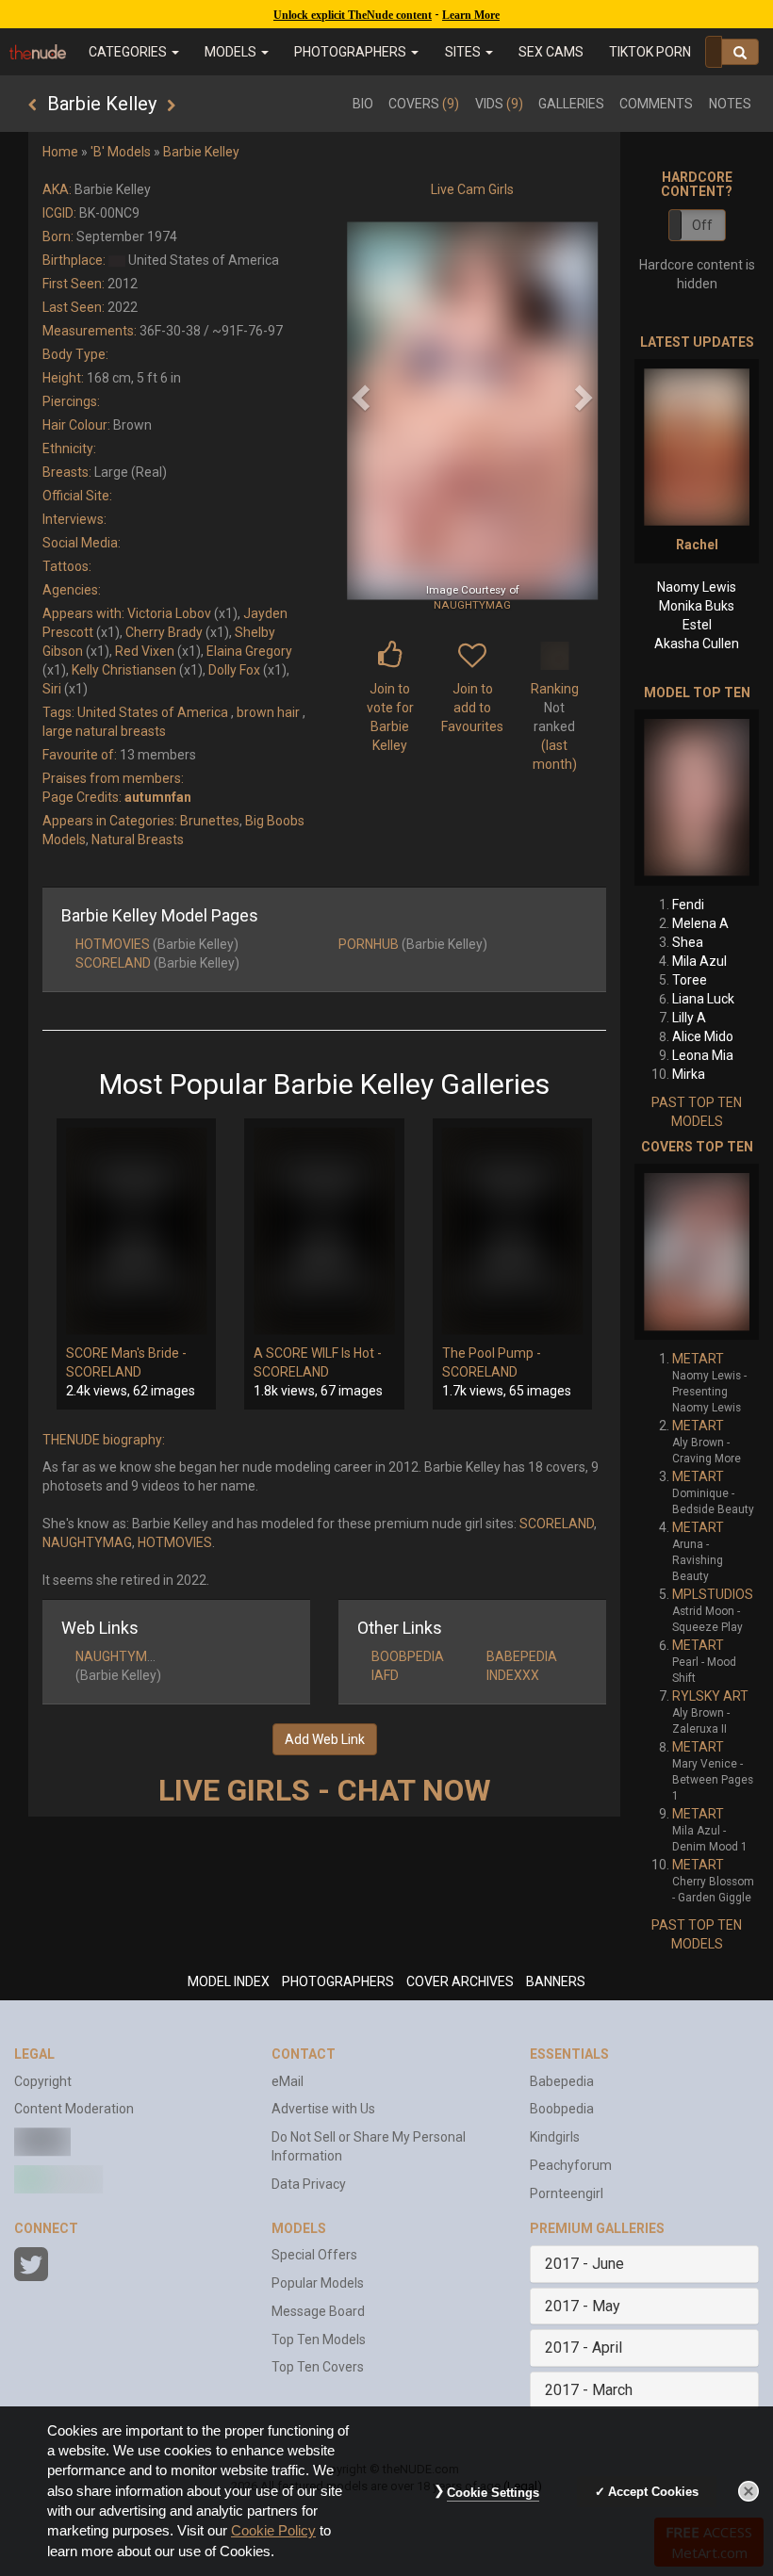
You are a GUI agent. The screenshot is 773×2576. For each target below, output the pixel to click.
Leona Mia (703, 1055)
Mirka (689, 1074)
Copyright (43, 2081)
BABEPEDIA (522, 1656)
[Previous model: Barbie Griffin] (33, 106)
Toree (690, 980)
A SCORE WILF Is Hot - (318, 1353)
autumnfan (158, 797)
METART (698, 1359)
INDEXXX (513, 1675)
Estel (697, 625)
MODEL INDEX (229, 1981)
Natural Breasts (138, 840)
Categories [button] (129, 52)
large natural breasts (104, 731)
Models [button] (232, 52)
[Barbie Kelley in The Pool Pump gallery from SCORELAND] (512, 1231)
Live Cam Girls (472, 189)
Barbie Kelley (201, 152)
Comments (656, 104)
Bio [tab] (363, 104)
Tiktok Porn (650, 52)
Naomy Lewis (697, 587)
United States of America (153, 712)
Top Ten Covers (318, 2367)
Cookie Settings (493, 2493)
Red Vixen (145, 651)
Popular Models (318, 2283)
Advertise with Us (323, 2109)
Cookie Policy (273, 2531)
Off (702, 225)
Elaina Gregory (249, 651)
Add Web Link (325, 1739)
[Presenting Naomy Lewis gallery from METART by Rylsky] (697, 1252)
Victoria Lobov (169, 613)
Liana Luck (703, 999)
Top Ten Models (319, 2340)
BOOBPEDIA (408, 1656)
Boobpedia (562, 2109)
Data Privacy (309, 2184)
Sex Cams (551, 52)
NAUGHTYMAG (472, 605)
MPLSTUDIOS (713, 1594)
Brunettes (210, 821)
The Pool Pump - (492, 1353)
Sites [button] (464, 52)
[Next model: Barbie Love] (171, 106)
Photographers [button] (352, 52)
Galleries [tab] (571, 104)
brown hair (268, 712)
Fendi (688, 905)
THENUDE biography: (104, 1440)
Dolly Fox (234, 670)
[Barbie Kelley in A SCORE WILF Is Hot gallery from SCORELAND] (324, 1231)
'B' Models (121, 152)
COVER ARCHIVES (460, 1981)
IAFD (385, 1675)
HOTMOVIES (113, 944)
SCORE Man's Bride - (126, 1353)
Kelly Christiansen (124, 670)
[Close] (748, 2491)
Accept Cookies (653, 2492)
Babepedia (562, 2081)
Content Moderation (74, 2109)
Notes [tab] (730, 104)
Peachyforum (571, 2165)
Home (60, 152)
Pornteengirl (567, 2193)
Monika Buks (697, 606)
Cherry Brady (164, 632)
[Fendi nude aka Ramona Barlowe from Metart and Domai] (697, 797)
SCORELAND (113, 963)
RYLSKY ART (710, 1696)
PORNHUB (369, 944)
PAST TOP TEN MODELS (697, 1112)
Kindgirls (555, 2137)
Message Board (318, 2311)
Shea (688, 942)
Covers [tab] (424, 104)
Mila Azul (699, 961)
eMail (288, 2081)
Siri (52, 689)
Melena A (700, 923)
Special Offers (314, 2255)
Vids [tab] (499, 104)
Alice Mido (703, 1036)
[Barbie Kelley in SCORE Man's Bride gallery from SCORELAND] (136, 1231)
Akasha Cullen (697, 644)
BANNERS (556, 1981)
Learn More (471, 15)
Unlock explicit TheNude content (353, 15)
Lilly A (689, 1018)
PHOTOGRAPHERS (338, 1981)
